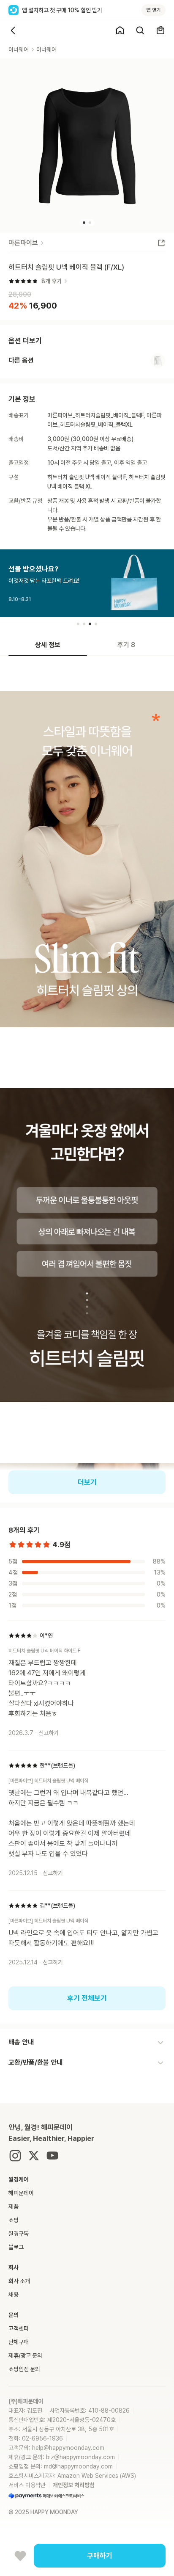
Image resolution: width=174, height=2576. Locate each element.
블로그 (16, 2247)
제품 (14, 2206)
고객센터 (19, 2328)
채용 (14, 2295)
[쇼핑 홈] (120, 30)
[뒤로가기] (14, 30)
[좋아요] (20, 2556)
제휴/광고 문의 (25, 2355)
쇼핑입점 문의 (24, 2369)
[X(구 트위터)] (34, 2156)
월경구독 (19, 2234)
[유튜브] (52, 2156)
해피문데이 (21, 2193)
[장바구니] (160, 30)
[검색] (140, 30)
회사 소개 (19, 2281)
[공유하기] (161, 243)
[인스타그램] (15, 2156)
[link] (87, 361)
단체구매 (19, 2342)
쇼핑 (14, 2220)
